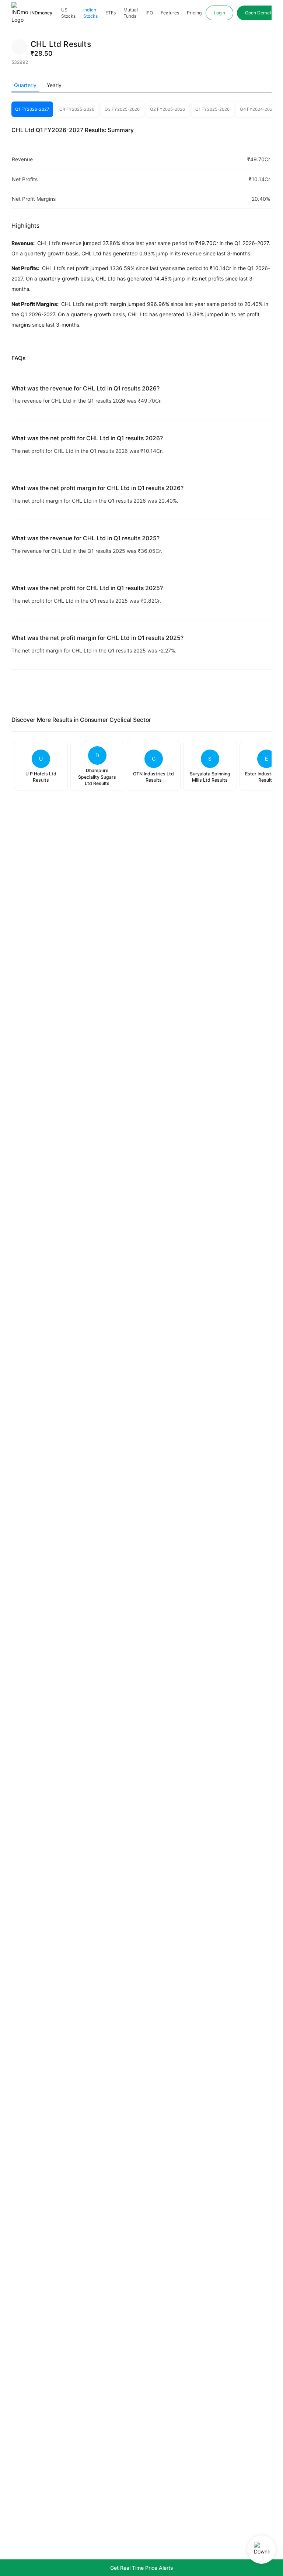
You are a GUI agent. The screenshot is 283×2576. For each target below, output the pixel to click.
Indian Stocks (90, 13)
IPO (149, 13)
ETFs (111, 13)
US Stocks (68, 13)
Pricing (194, 13)
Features (170, 13)
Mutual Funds (131, 13)
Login (219, 13)
